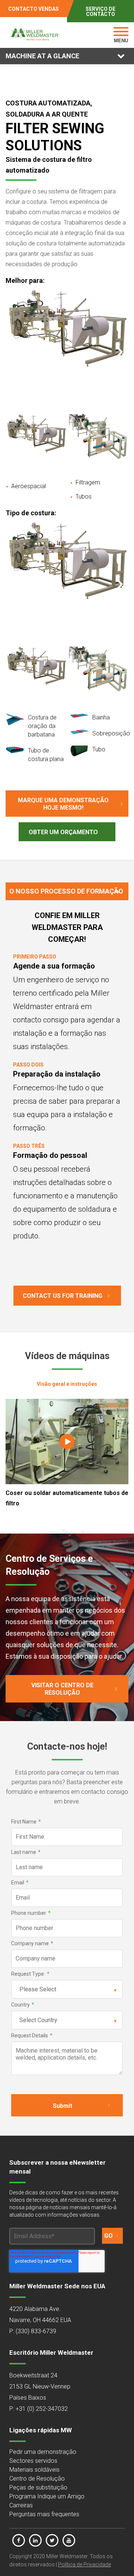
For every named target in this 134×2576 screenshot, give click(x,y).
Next (119, 352)
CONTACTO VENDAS (33, 9)
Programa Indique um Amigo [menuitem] (47, 2496)
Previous (15, 352)
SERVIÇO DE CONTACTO (100, 12)
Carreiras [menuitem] (21, 2505)
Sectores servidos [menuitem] (33, 2461)
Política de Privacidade (84, 2564)
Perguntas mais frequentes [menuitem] (44, 2514)
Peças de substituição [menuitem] (38, 2487)
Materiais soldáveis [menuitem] (34, 2470)
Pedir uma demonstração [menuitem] (43, 2452)
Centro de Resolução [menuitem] (37, 2479)
